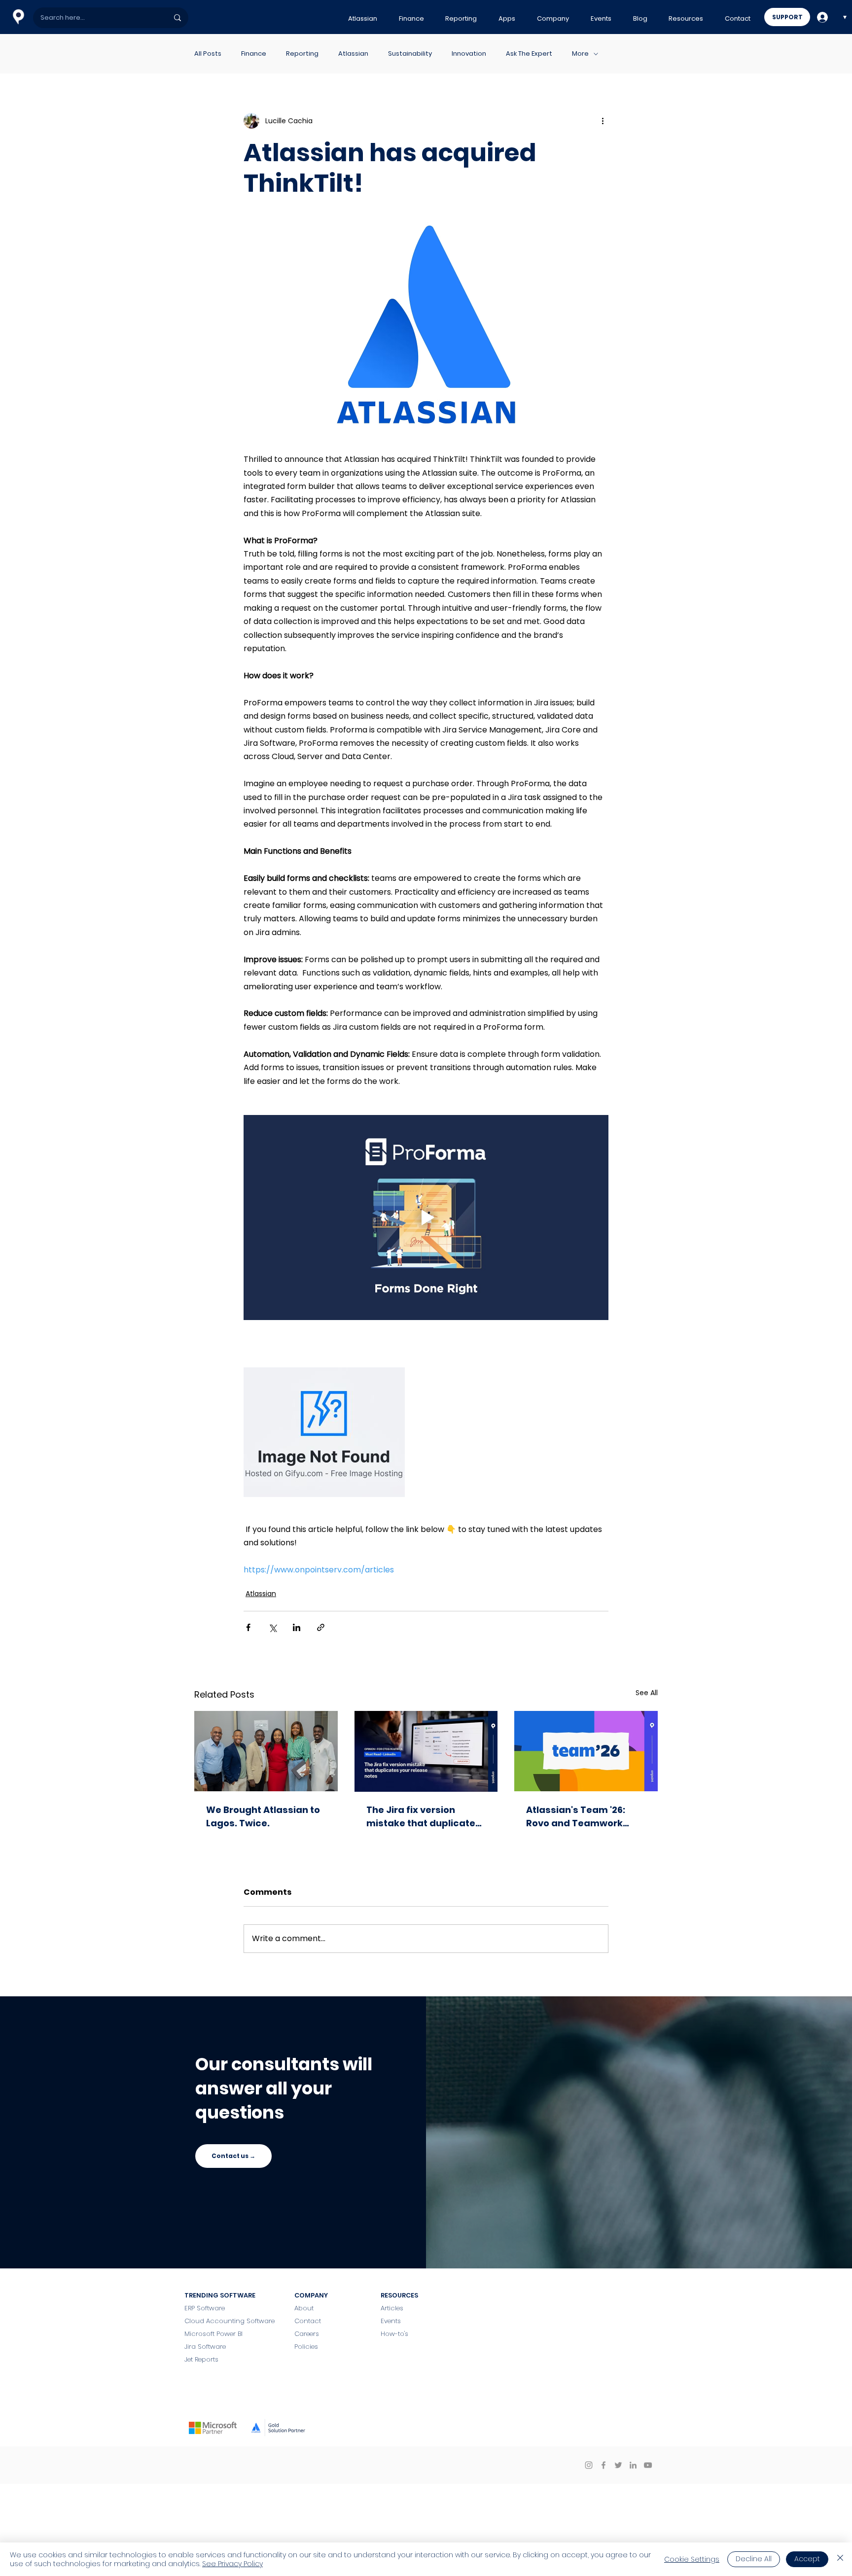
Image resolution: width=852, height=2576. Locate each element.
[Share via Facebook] (248, 1627)
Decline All (754, 2559)
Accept (807, 2559)
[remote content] (426, 1433)
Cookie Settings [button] (692, 2559)
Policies (306, 2347)
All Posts (208, 54)
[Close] (840, 2559)
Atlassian (353, 54)
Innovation (469, 54)
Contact (309, 2321)
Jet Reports (201, 2359)
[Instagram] (589, 2465)
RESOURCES (399, 2295)
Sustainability (410, 54)
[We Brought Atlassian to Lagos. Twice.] (266, 1751)
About (304, 2308)
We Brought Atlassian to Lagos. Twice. (263, 1816)
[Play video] (426, 1218)
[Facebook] (603, 2465)
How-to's (394, 2334)
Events (391, 2321)
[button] (363, 19)
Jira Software (205, 2347)
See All (647, 1693)
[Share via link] (321, 1627)
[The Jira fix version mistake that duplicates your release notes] (426, 1751)
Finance (254, 54)
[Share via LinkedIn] (297, 1627)
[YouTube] (648, 2465)
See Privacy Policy (232, 2564)
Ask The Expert (529, 54)
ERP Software (205, 2308)
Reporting (302, 54)
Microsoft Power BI (213, 2334)
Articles (392, 2308)
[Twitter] (618, 2465)
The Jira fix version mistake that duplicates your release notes (424, 1817)
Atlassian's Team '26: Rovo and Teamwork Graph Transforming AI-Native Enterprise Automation (583, 1817)
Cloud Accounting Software (230, 2321)
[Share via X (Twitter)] (272, 1627)
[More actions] (603, 121)
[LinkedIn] (633, 2465)
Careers (307, 2334)
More (580, 54)
